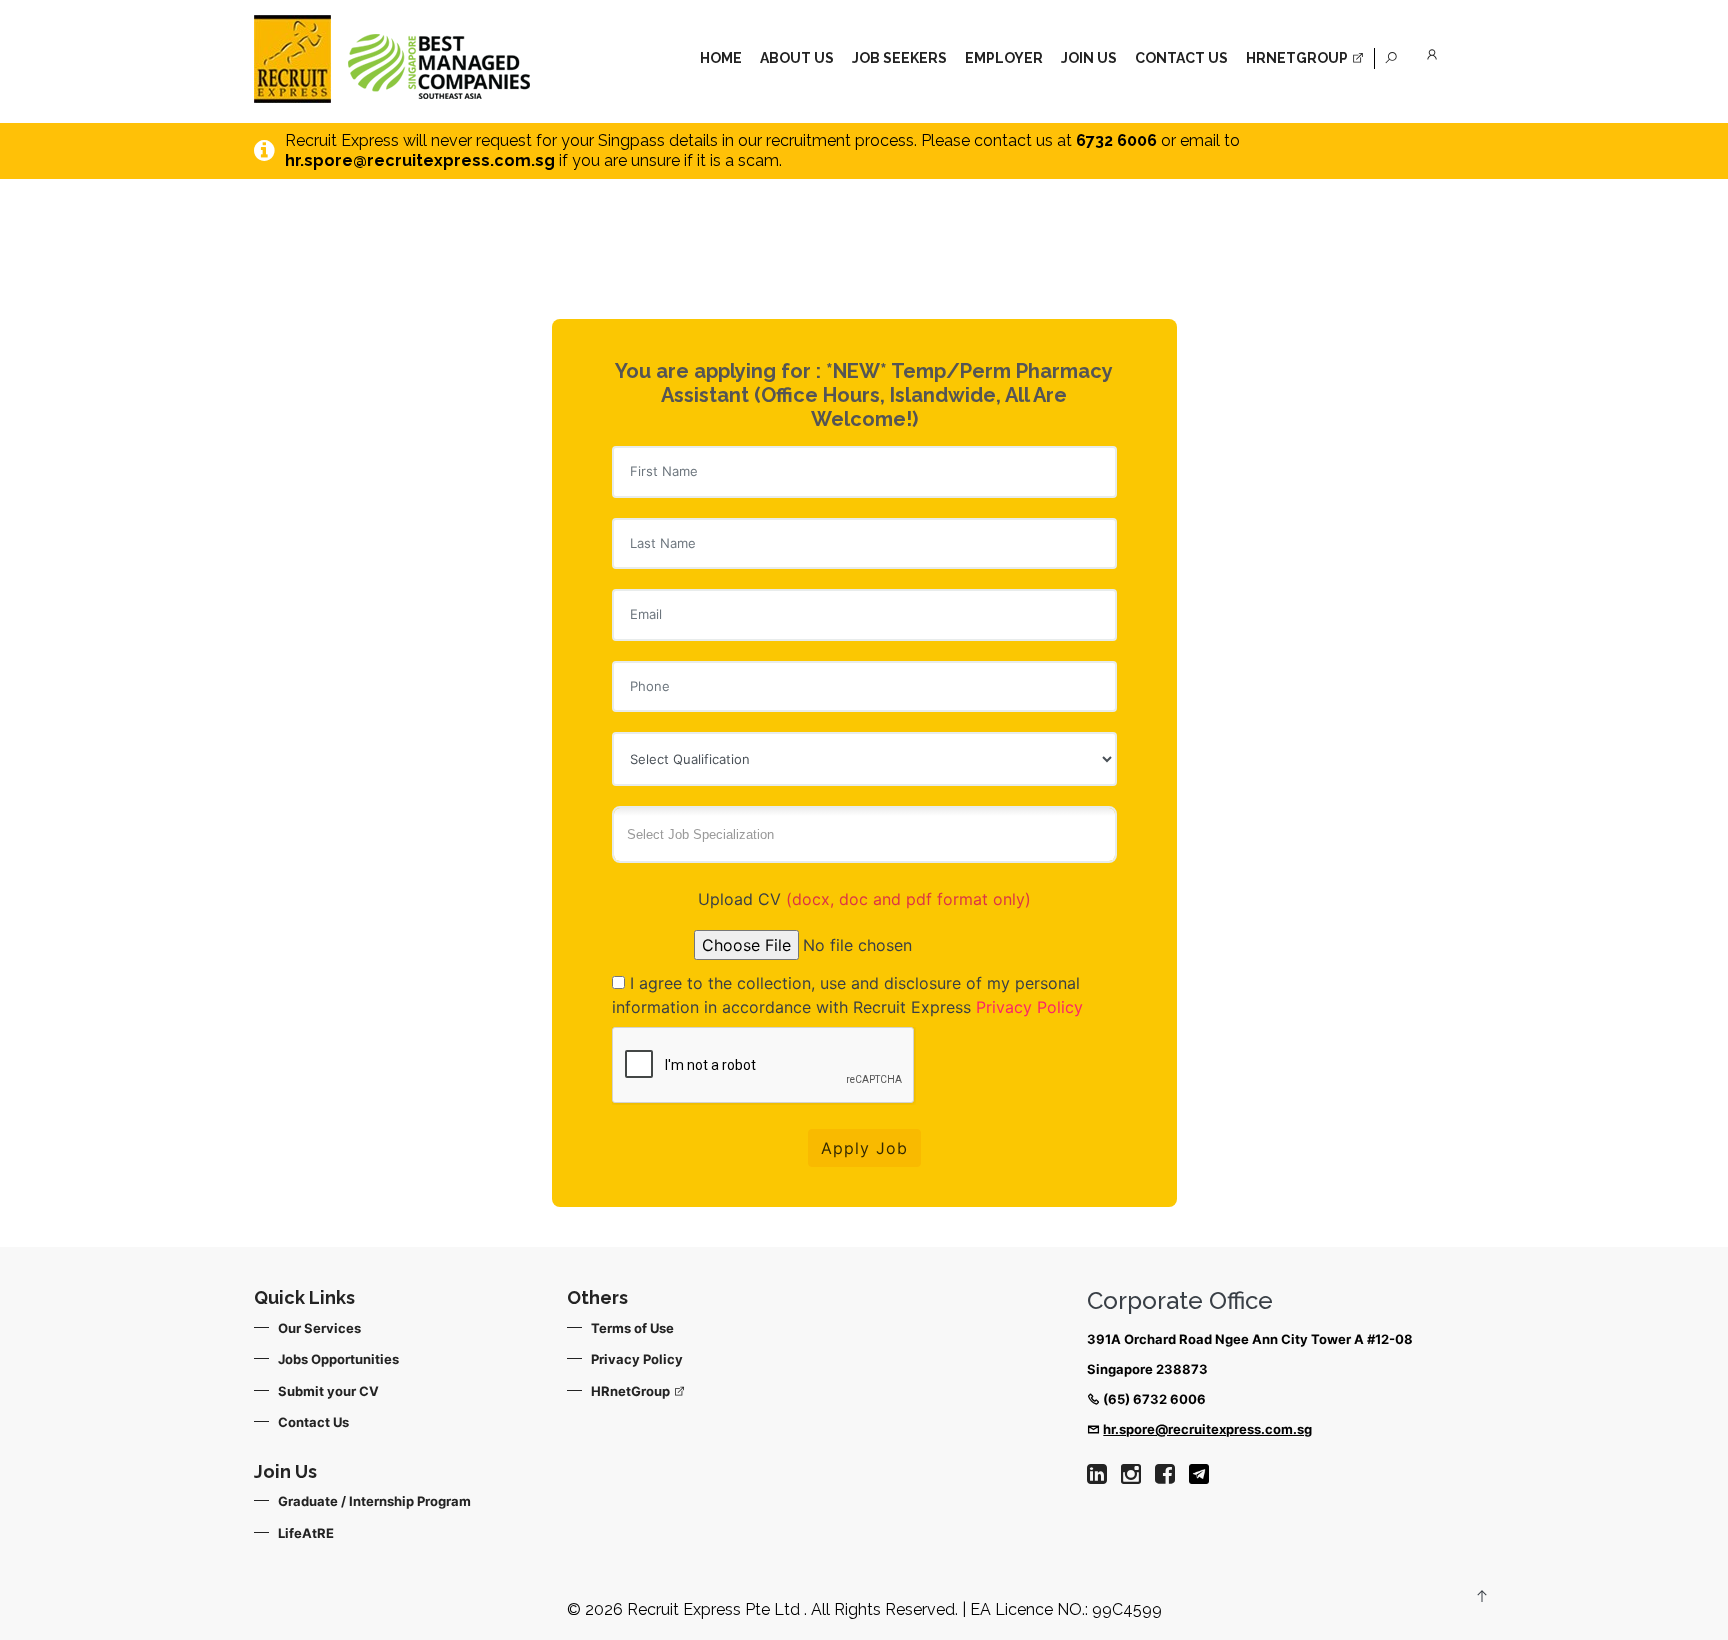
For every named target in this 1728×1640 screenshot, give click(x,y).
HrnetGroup (1298, 58)
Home (721, 58)
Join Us (1089, 58)
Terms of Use (632, 1328)
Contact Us (1181, 58)
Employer (1004, 58)
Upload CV (864, 899)
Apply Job (864, 1148)
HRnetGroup (632, 1391)
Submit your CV (328, 1391)
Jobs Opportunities (338, 1359)
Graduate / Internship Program (374, 1501)
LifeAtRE (306, 1533)
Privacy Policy (1029, 1007)
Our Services (319, 1328)
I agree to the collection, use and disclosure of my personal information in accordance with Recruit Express (847, 995)
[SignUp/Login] (1435, 51)
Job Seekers (899, 58)
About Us (797, 58)
